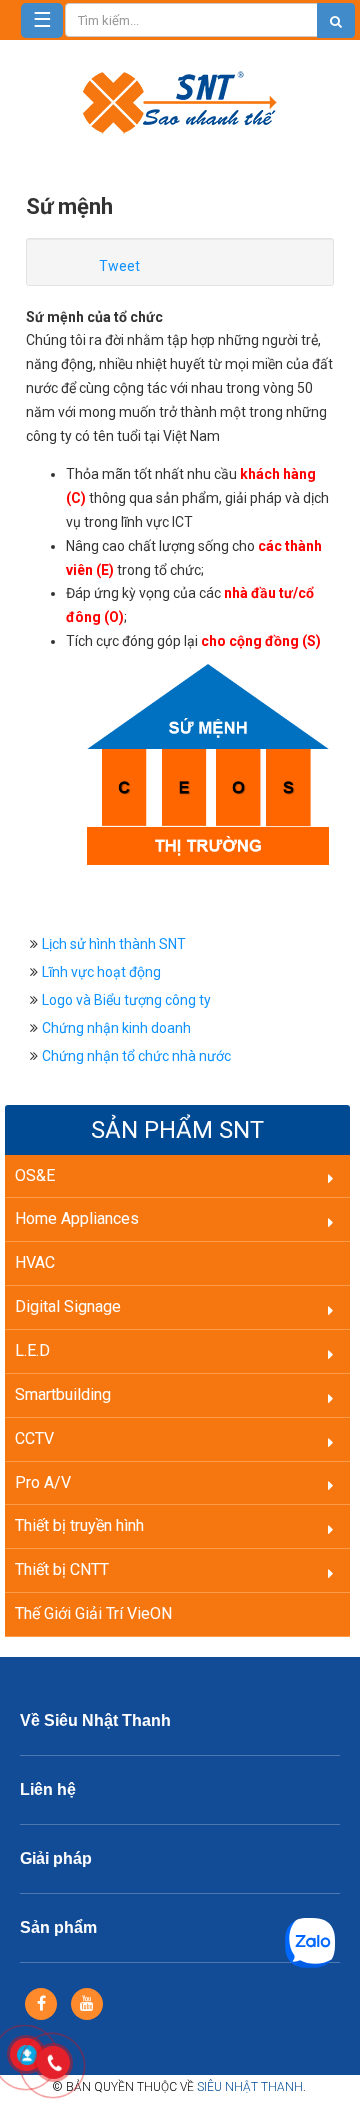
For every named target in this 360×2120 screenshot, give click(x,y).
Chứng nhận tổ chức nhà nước (136, 1056)
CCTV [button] (34, 1438)
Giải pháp (56, 1858)
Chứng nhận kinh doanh (116, 1028)
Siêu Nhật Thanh (250, 2087)
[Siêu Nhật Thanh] (180, 101)
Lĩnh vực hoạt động (101, 972)
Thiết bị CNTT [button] (62, 1569)
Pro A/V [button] (43, 1482)
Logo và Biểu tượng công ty (126, 1000)
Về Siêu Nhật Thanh (95, 1720)
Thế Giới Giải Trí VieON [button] (93, 1613)
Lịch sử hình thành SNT (114, 944)
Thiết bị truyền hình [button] (79, 1525)
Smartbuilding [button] (63, 1394)
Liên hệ (48, 1789)
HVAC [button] (35, 1262)
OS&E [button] (35, 1175)
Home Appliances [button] (77, 1218)
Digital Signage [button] (68, 1306)
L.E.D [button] (32, 1350)
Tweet (119, 266)
